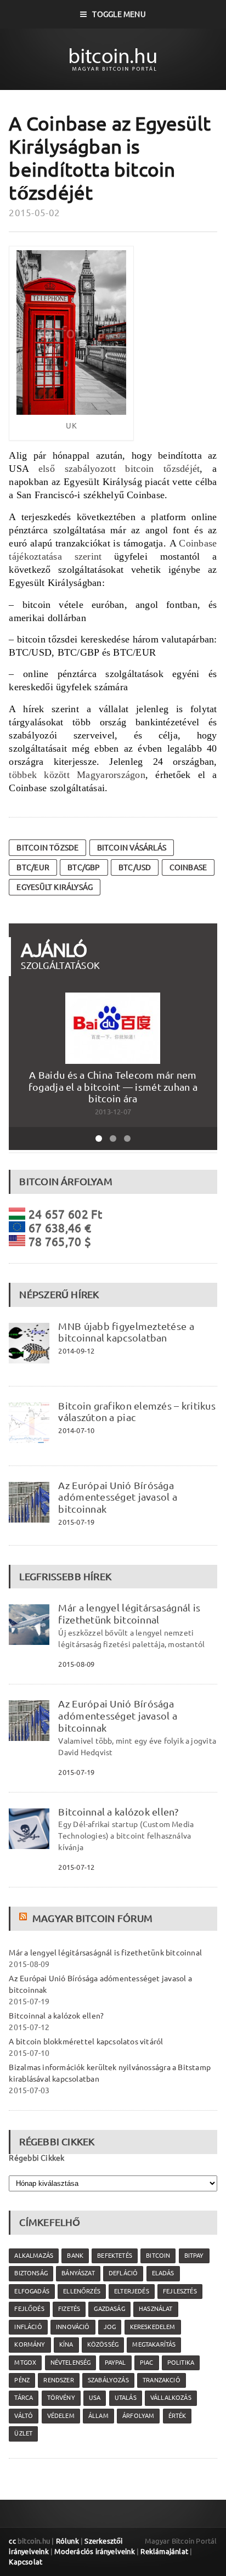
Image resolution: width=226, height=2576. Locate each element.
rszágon (129, 775)
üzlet (23, 2433)
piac (147, 2363)
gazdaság (109, 2309)
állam (98, 2416)
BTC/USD (135, 867)
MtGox (25, 2363)
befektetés (115, 2256)
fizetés (69, 2309)
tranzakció (162, 2380)
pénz (22, 2380)
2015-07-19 (76, 1522)
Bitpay (194, 2256)
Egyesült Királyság (55, 887)
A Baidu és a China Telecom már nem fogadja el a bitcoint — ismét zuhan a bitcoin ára (113, 1087)
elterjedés (132, 2291)
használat (156, 2309)
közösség (103, 2344)
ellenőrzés (82, 2291)
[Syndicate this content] (24, 1918)
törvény (61, 2398)
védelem (61, 2416)
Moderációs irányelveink (94, 2551)
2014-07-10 (76, 1430)
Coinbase (188, 867)
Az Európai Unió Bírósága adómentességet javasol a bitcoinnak (118, 1497)
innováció (73, 2327)
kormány (30, 2344)
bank (75, 2256)
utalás (126, 2398)
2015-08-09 (76, 1664)
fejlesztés (180, 2291)
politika (181, 2363)
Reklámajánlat (164, 2551)
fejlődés (29, 2309)
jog (110, 2327)
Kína (66, 2344)
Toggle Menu (119, 14)
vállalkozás (171, 2398)
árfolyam (138, 2416)
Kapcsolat (26, 2562)
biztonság (31, 2273)
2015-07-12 (76, 1867)
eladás (163, 2273)
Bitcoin (158, 2256)
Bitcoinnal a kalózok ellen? (118, 1812)
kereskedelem (153, 2327)
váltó (24, 2416)
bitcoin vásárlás (132, 848)
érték (177, 2416)
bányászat (78, 2273)
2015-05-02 (34, 213)
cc (12, 2541)
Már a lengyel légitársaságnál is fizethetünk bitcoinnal (129, 1614)
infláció (28, 2327)
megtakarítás (154, 2344)
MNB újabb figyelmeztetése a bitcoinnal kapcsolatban (126, 1332)
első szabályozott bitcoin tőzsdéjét (119, 469)
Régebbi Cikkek (36, 2158)
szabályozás (108, 2380)
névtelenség (71, 2363)
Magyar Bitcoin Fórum (92, 1918)
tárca (24, 2398)
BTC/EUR (33, 867)
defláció (123, 2273)
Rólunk (67, 2541)
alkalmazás (34, 2256)
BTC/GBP (84, 867)
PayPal (115, 2363)
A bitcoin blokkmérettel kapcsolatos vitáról (86, 2042)
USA (95, 2398)
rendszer (58, 2380)
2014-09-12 (76, 1351)
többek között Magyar (58, 775)
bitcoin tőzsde (47, 848)
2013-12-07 (113, 1112)
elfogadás (32, 2291)
